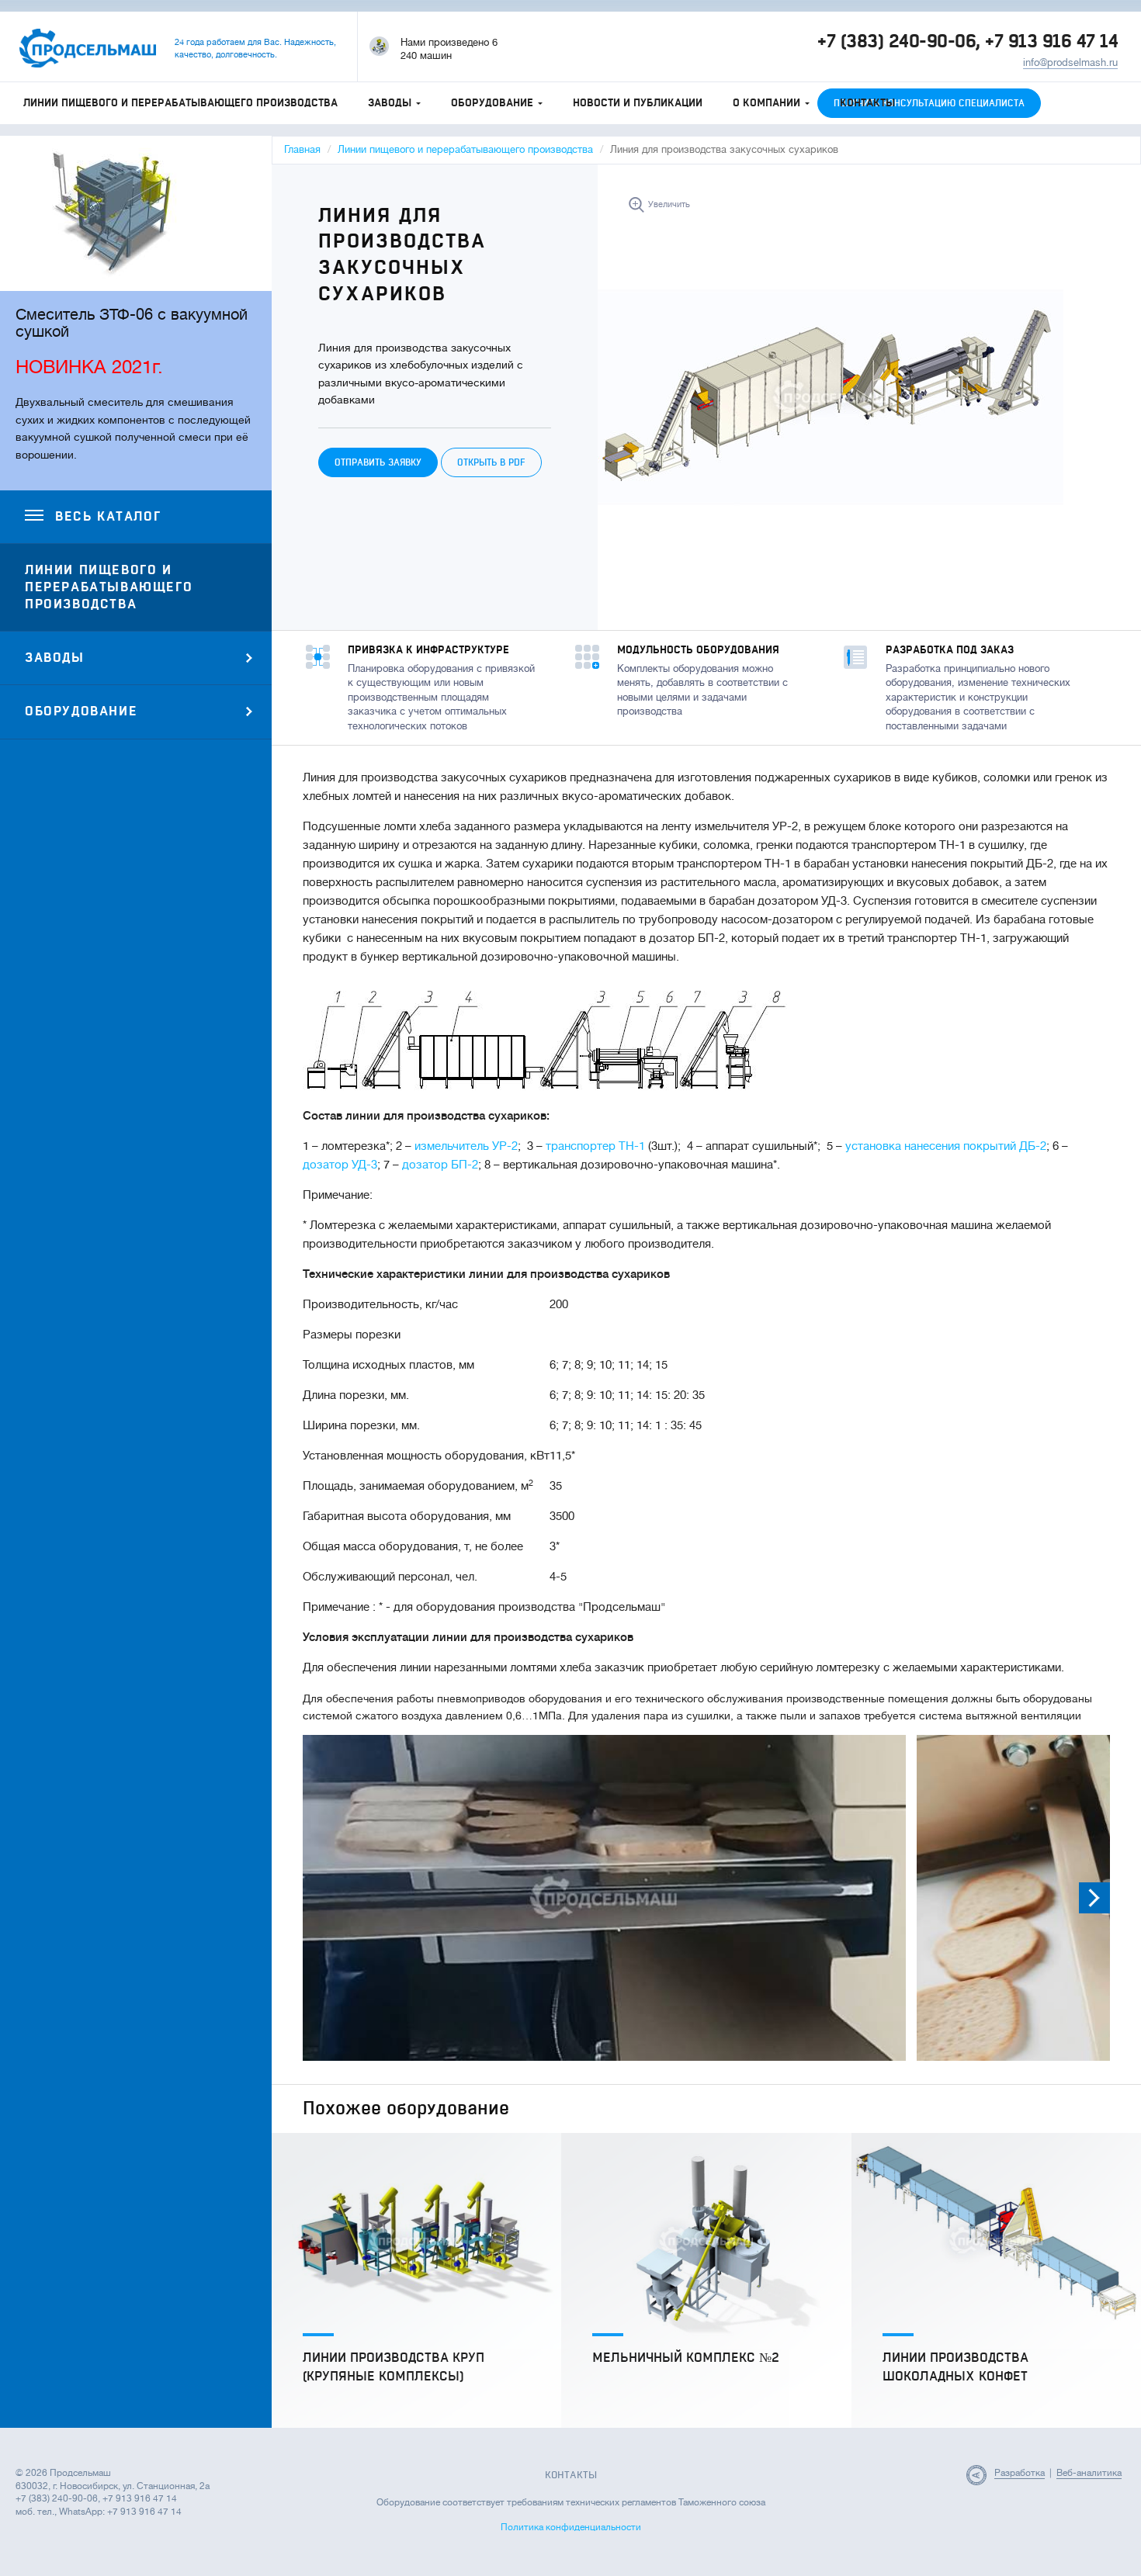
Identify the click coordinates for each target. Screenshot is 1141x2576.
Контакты (867, 103)
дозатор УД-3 (340, 1165)
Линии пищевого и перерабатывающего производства (180, 103)
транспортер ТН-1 (595, 1146)
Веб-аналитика (1089, 2473)
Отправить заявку (378, 462)
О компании (766, 103)
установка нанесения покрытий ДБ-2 (946, 1146)
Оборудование (492, 103)
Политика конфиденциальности (571, 2527)
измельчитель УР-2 (466, 1146)
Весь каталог (108, 517)
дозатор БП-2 (440, 1165)
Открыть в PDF (491, 462)
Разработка (1020, 2473)
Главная (302, 149)
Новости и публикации (638, 103)
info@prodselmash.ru (1070, 62)
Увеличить (669, 204)
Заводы (390, 103)
